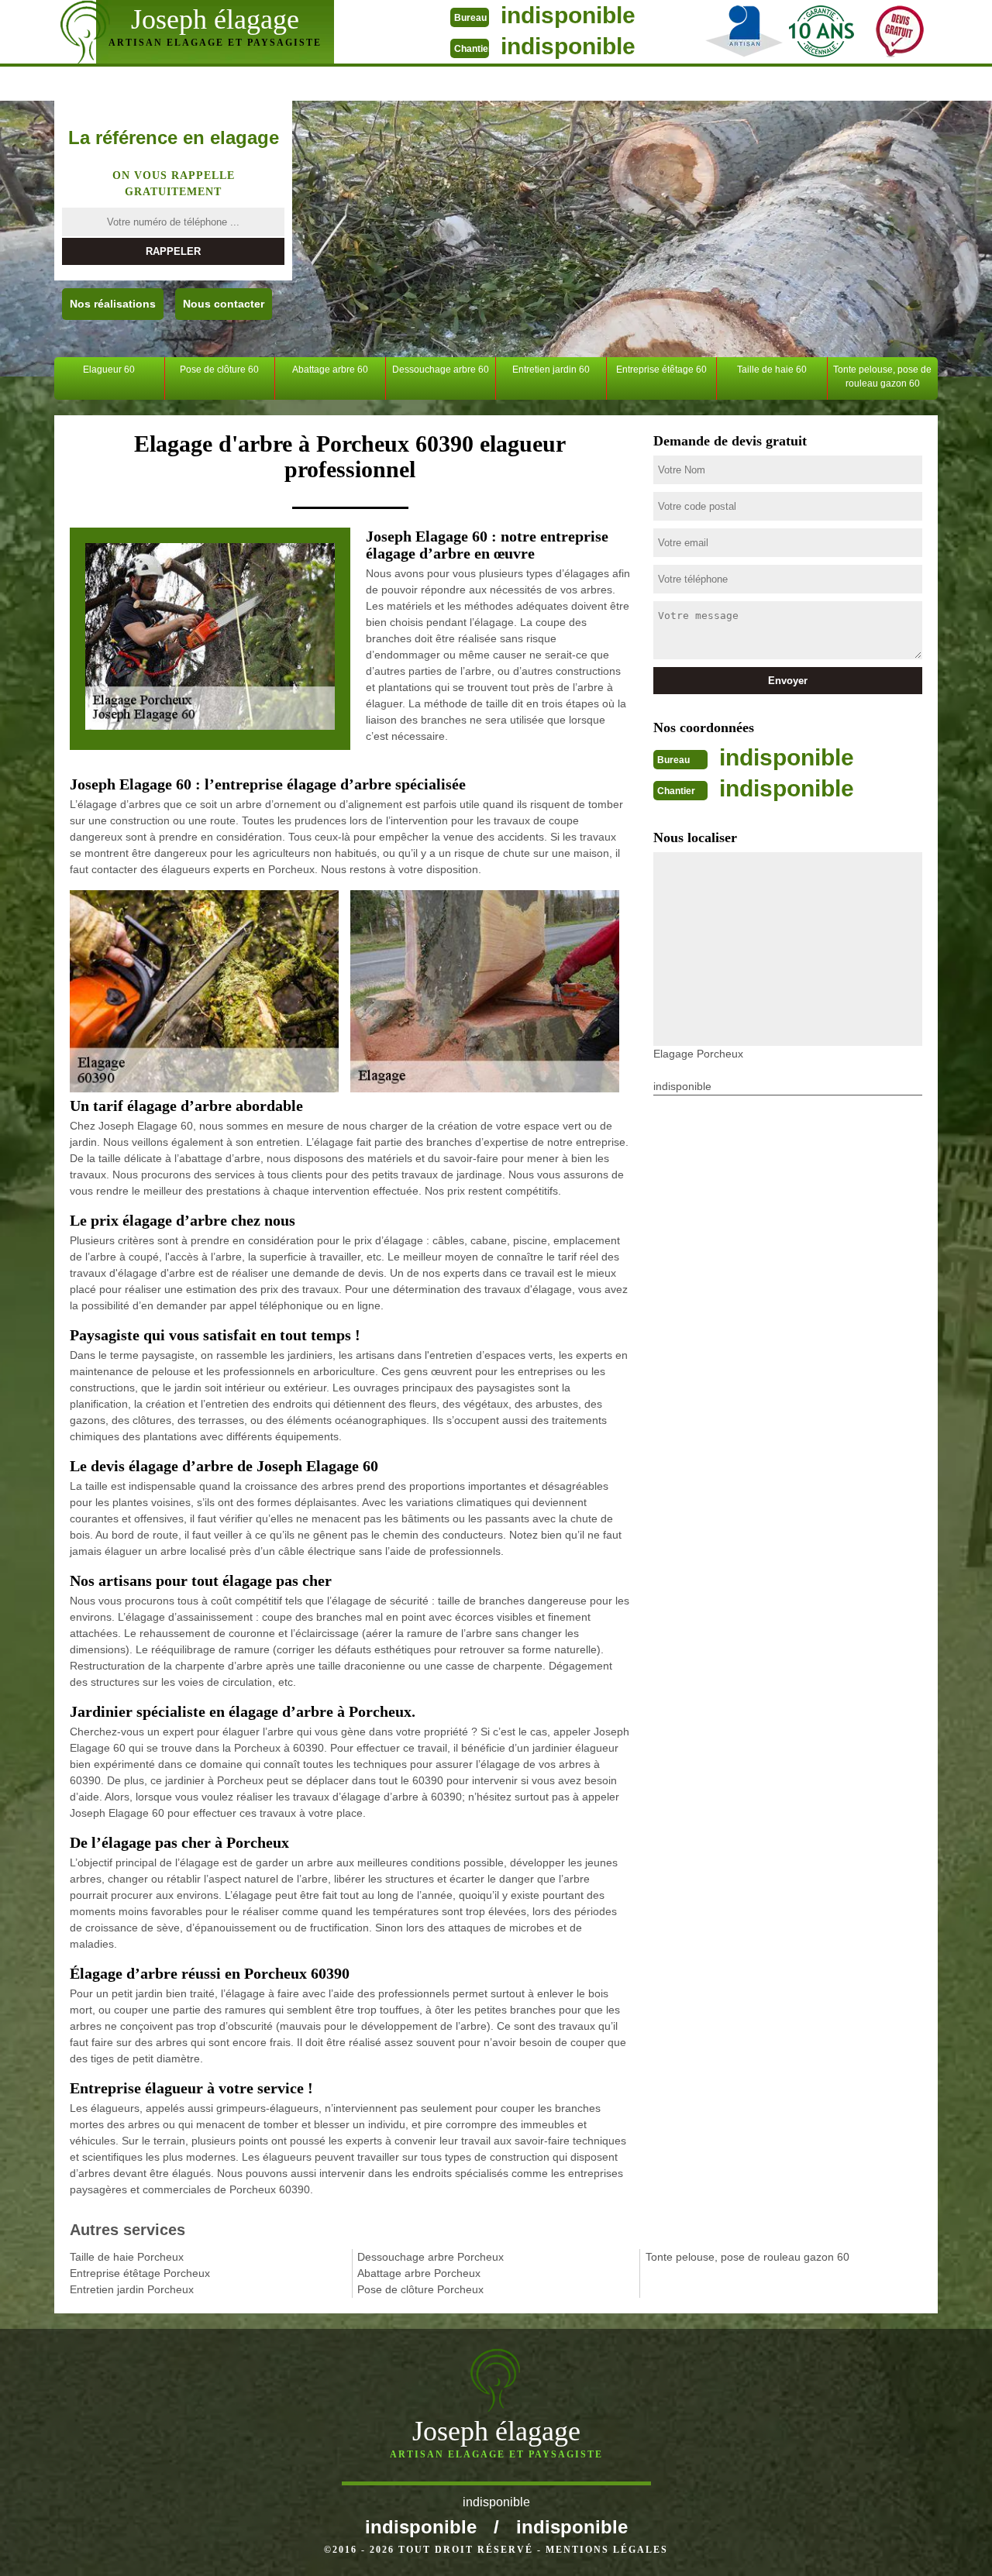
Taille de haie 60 (772, 370)
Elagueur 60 (109, 370)
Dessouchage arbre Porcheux (431, 2257)
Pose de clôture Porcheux (420, 2289)
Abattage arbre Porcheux (419, 2273)
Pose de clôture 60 (219, 370)
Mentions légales (607, 2550)
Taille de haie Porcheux (127, 2257)
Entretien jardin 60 (551, 370)
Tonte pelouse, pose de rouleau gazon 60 (882, 377)
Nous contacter (224, 304)
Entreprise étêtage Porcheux (140, 2273)
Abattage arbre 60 (330, 370)
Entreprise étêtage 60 (661, 370)
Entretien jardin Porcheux (132, 2289)
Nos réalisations (113, 304)
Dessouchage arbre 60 (441, 370)
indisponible (568, 15)
